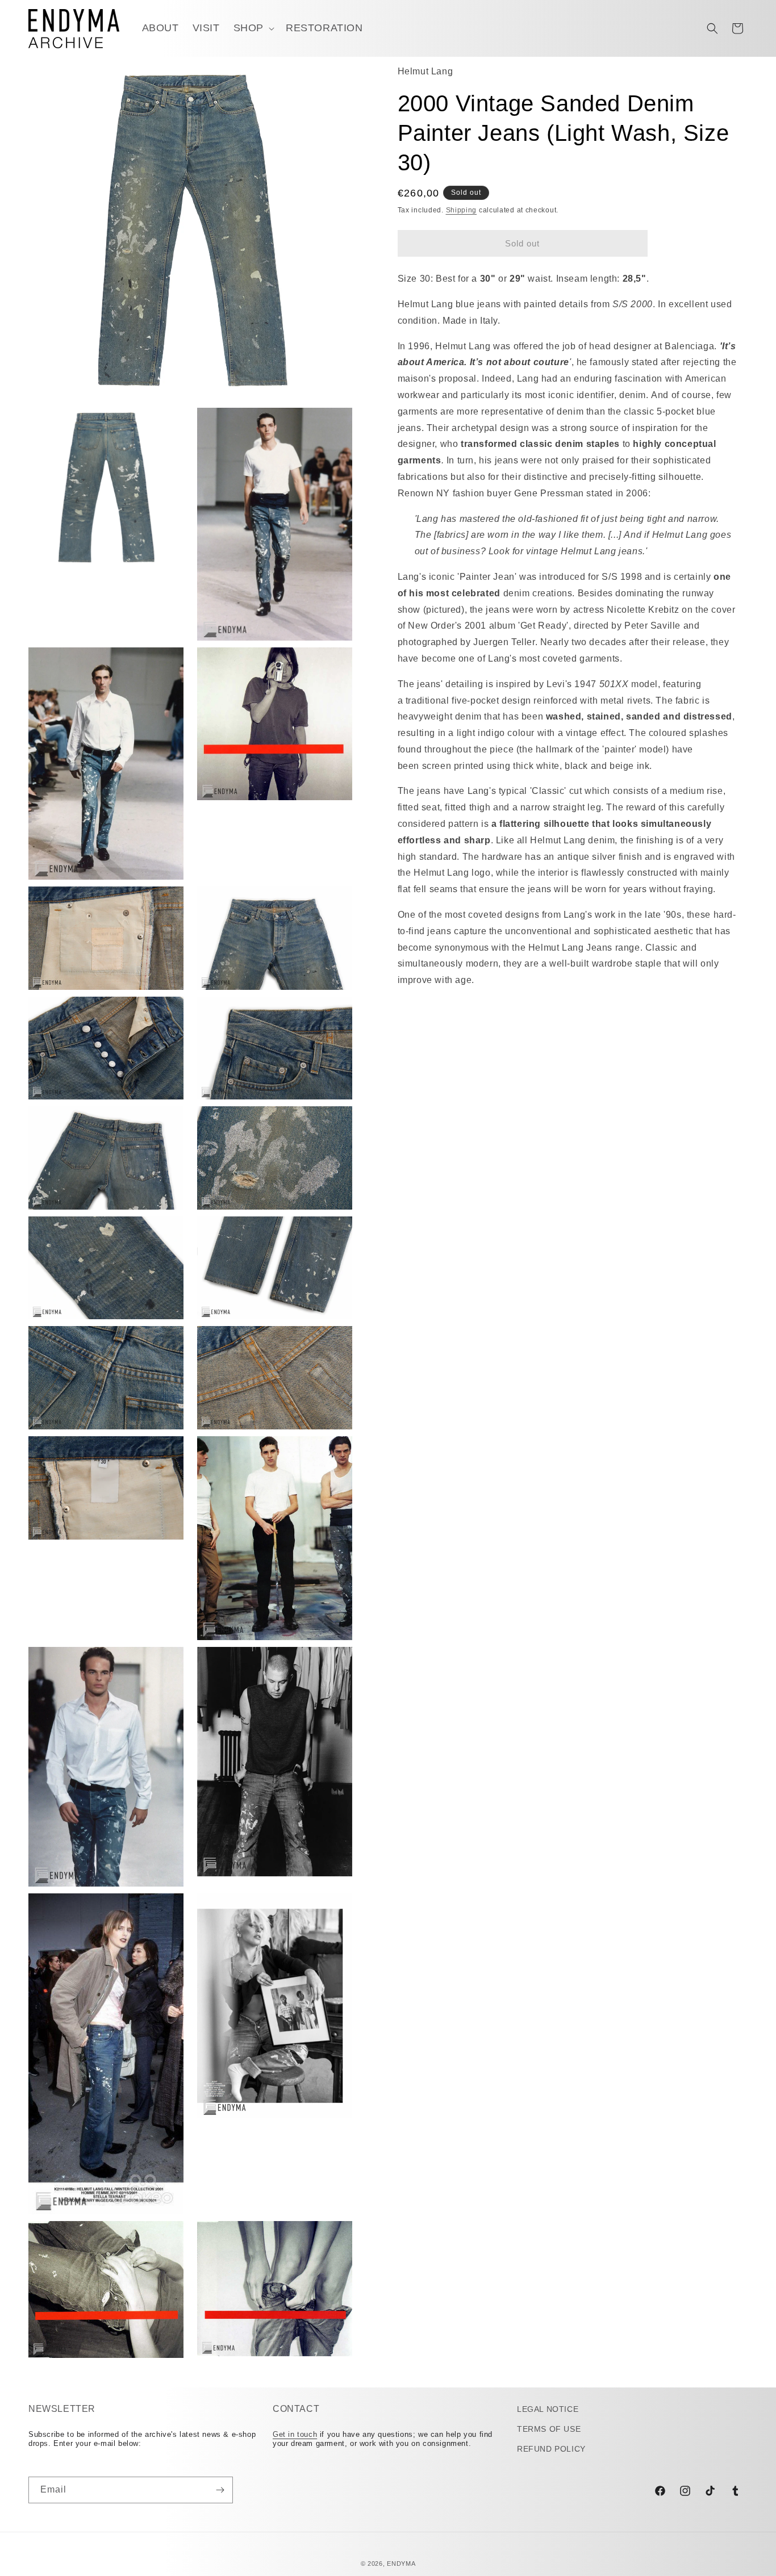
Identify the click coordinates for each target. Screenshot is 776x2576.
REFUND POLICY (551, 2449)
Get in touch (295, 2434)
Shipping (462, 210)
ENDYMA (401, 2564)
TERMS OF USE (549, 2429)
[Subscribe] (220, 2490)
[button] (253, 28)
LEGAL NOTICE (548, 2409)
